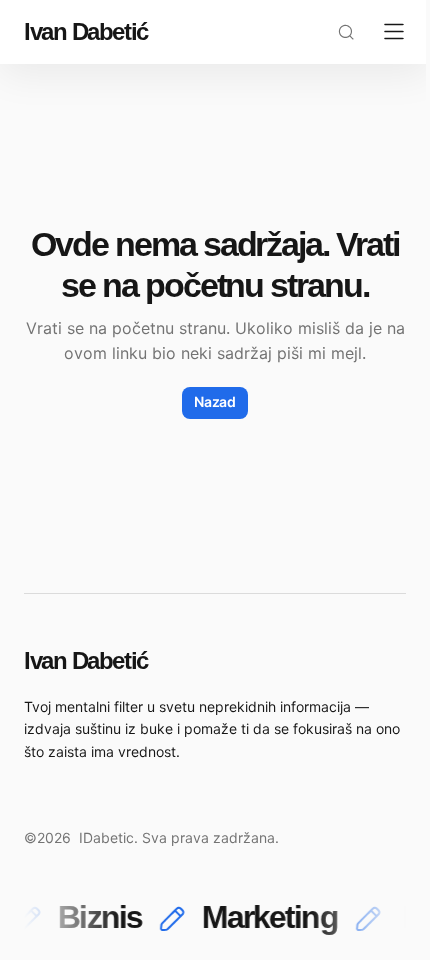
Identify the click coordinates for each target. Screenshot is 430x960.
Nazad (215, 401)
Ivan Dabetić (86, 31)
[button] (346, 32)
